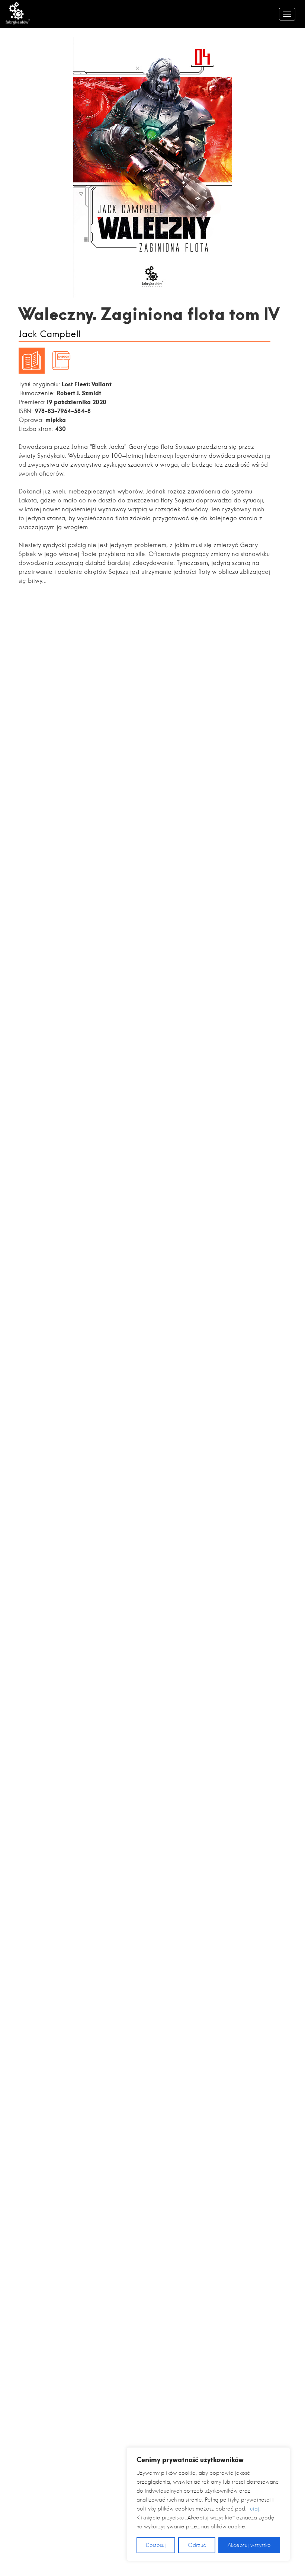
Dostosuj (156, 2545)
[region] (208, 2504)
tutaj (254, 2509)
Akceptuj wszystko (249, 2545)
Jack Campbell (50, 334)
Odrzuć (197, 2545)
